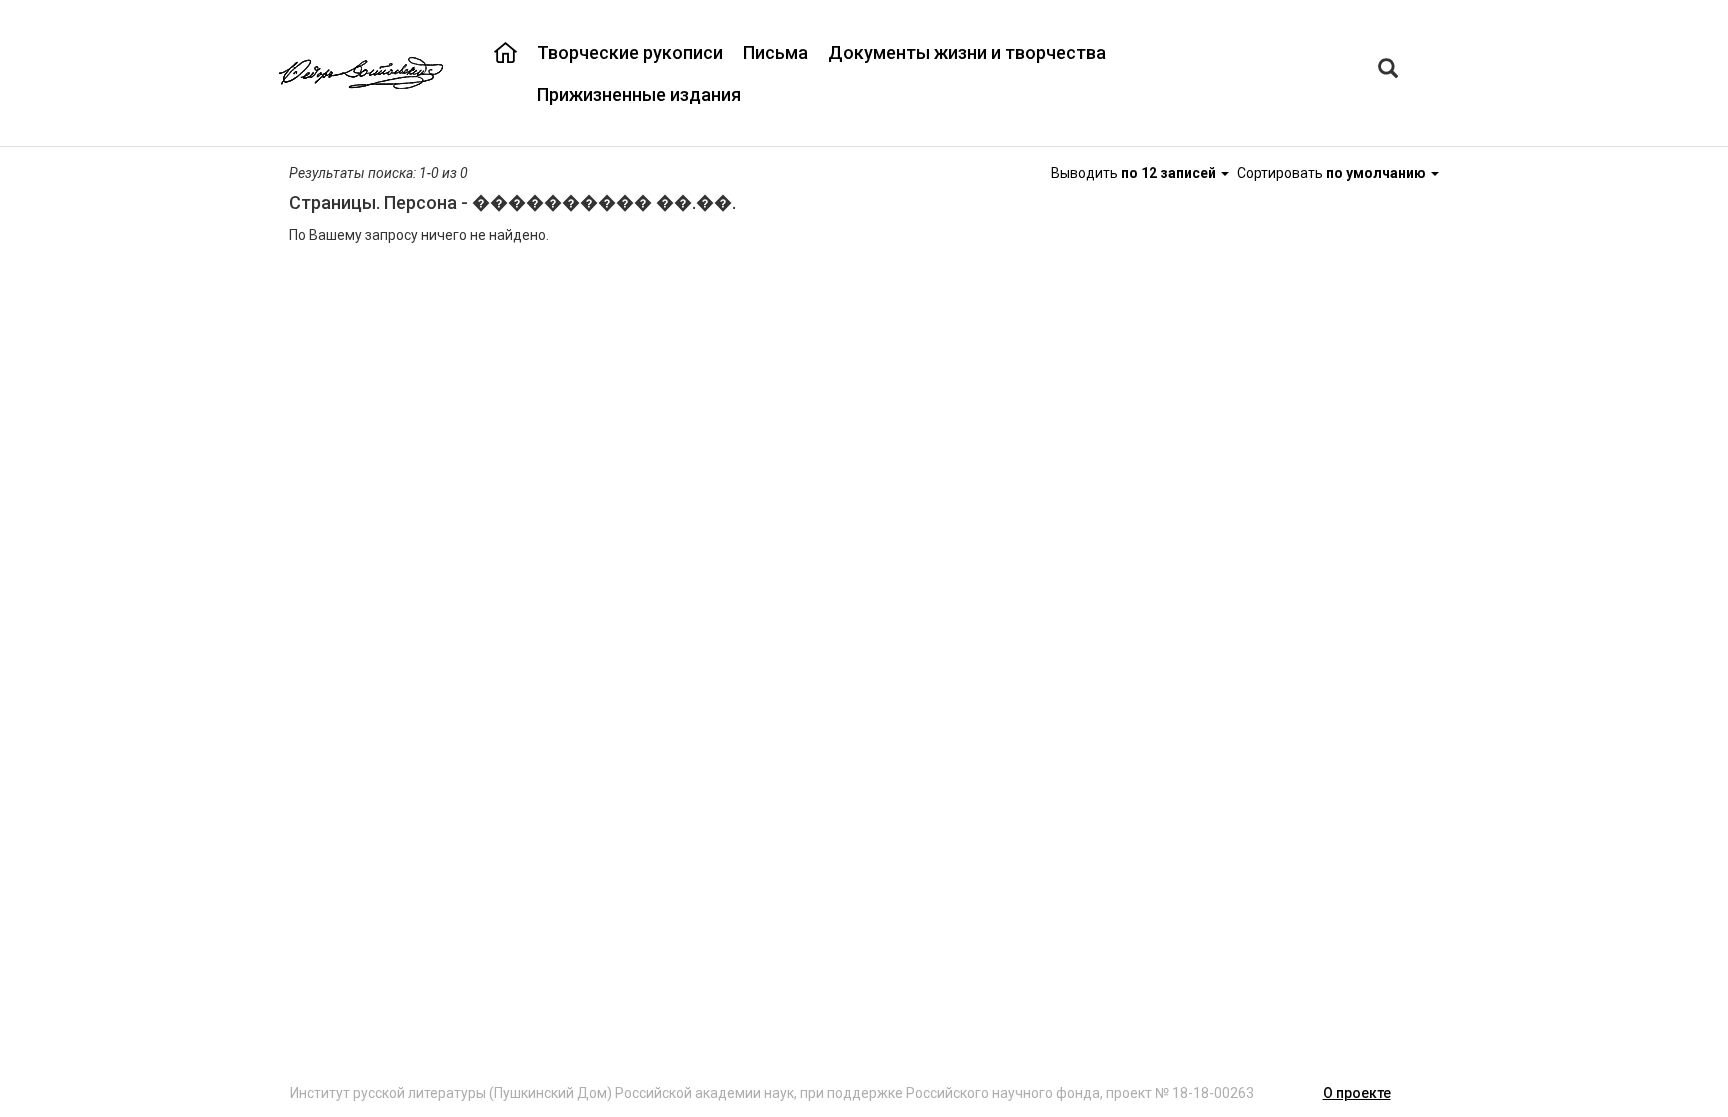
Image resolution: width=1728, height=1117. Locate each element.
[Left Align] (1388, 70)
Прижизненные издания (639, 94)
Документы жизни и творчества (967, 52)
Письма (775, 52)
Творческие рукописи (630, 52)
